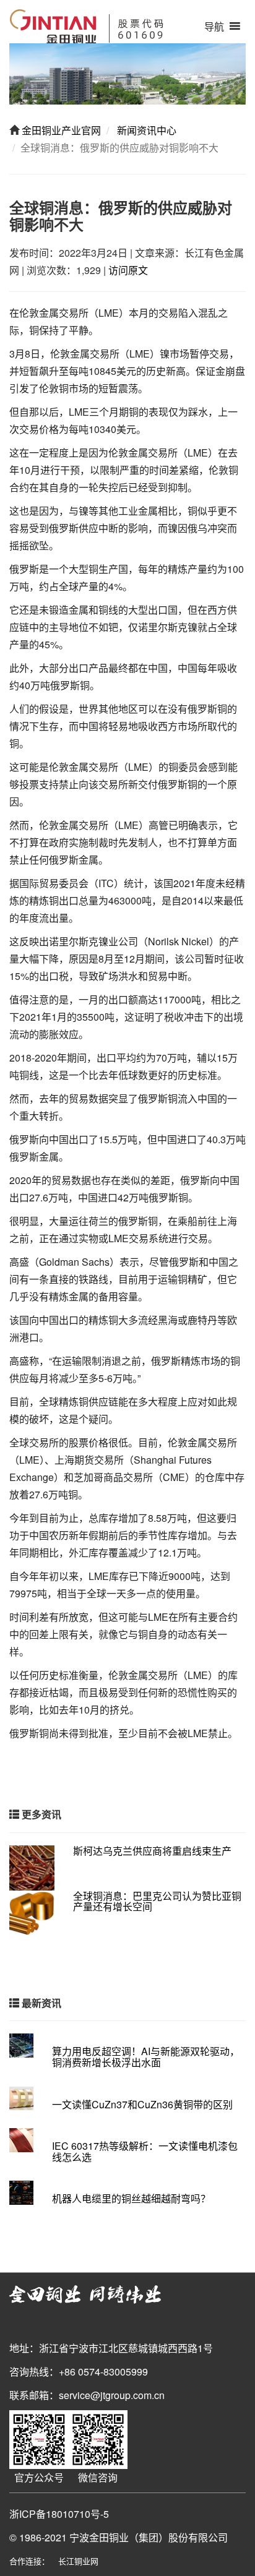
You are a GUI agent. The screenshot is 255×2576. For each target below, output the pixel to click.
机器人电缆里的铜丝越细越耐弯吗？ (131, 2198)
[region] (127, 74)
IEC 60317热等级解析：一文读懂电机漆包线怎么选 (145, 2151)
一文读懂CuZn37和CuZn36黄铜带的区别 (142, 2104)
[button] (214, 26)
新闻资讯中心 (145, 130)
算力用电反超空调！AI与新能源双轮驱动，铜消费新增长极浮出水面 (146, 2057)
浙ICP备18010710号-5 (59, 2514)
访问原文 (128, 270)
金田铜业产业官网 (60, 130)
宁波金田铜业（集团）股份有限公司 (149, 2537)
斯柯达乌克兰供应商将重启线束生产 (152, 1851)
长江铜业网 (78, 2561)
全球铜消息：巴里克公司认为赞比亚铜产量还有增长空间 (157, 1901)
